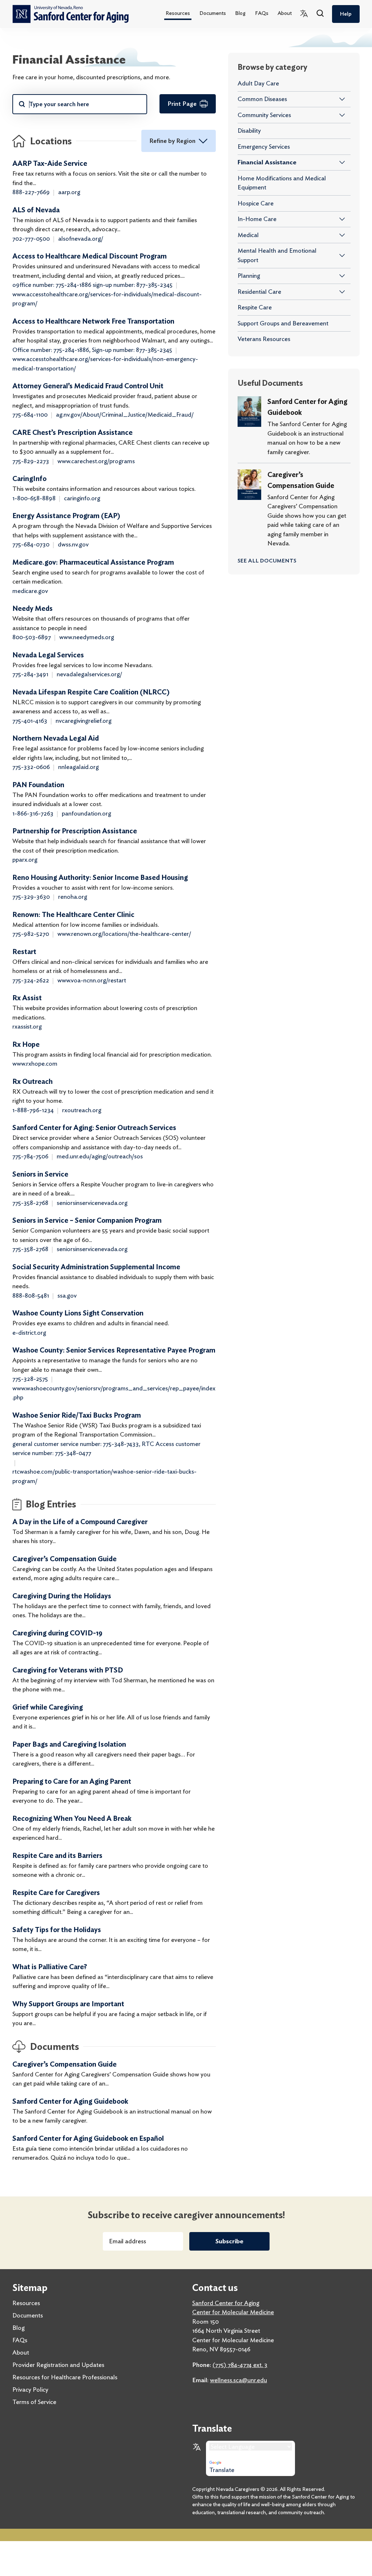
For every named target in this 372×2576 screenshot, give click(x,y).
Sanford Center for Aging (226, 2303)
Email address (128, 2241)
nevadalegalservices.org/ (89, 674)
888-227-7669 (31, 192)
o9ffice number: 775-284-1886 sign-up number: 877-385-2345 (92, 285)
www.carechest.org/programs (96, 461)
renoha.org (73, 897)
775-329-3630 (31, 897)
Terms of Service (34, 2402)
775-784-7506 (30, 1156)
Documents (213, 13)
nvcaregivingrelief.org (84, 721)
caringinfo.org (82, 498)
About (285, 13)
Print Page (182, 104)
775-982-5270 (31, 934)
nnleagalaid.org (78, 767)
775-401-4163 (30, 721)
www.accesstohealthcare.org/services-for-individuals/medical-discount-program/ (107, 299)
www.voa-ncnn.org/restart (92, 980)
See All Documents (267, 561)
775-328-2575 (30, 1379)
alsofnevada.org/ (81, 239)
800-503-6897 (32, 637)
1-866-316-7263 (33, 813)
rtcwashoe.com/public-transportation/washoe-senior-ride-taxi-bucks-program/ (104, 1476)
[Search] (320, 14)
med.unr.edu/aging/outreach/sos (100, 1156)
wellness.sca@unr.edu (238, 2380)
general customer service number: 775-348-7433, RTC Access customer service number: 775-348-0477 (106, 1449)
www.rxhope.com (35, 1063)
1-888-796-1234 (33, 1110)
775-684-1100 (30, 414)
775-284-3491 (30, 674)
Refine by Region (172, 141)
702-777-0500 (31, 239)
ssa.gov (67, 1295)
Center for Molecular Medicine (233, 2312)
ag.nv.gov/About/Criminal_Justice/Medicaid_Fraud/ (125, 414)
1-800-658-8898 (34, 498)
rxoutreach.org (82, 1110)
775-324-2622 (31, 980)
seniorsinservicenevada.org (92, 1203)
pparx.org (25, 860)
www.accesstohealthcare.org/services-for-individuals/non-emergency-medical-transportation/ (105, 364)
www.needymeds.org (87, 637)
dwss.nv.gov (73, 544)
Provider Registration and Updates (58, 2365)
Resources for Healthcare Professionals (65, 2377)
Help (346, 14)
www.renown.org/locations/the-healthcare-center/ (124, 934)
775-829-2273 (31, 461)
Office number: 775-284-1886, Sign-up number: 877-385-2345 (92, 350)
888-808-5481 (31, 1295)
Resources (178, 13)
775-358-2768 (30, 1203)
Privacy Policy (30, 2389)
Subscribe (229, 2241)
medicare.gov (30, 591)
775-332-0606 (31, 767)
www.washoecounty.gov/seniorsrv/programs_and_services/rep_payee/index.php (114, 1393)
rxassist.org (27, 1026)
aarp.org (69, 192)
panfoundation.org (86, 813)
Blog (240, 13)
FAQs (262, 13)
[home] (70, 14)
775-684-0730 (31, 544)
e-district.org (29, 1333)
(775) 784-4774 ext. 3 (240, 2365)
